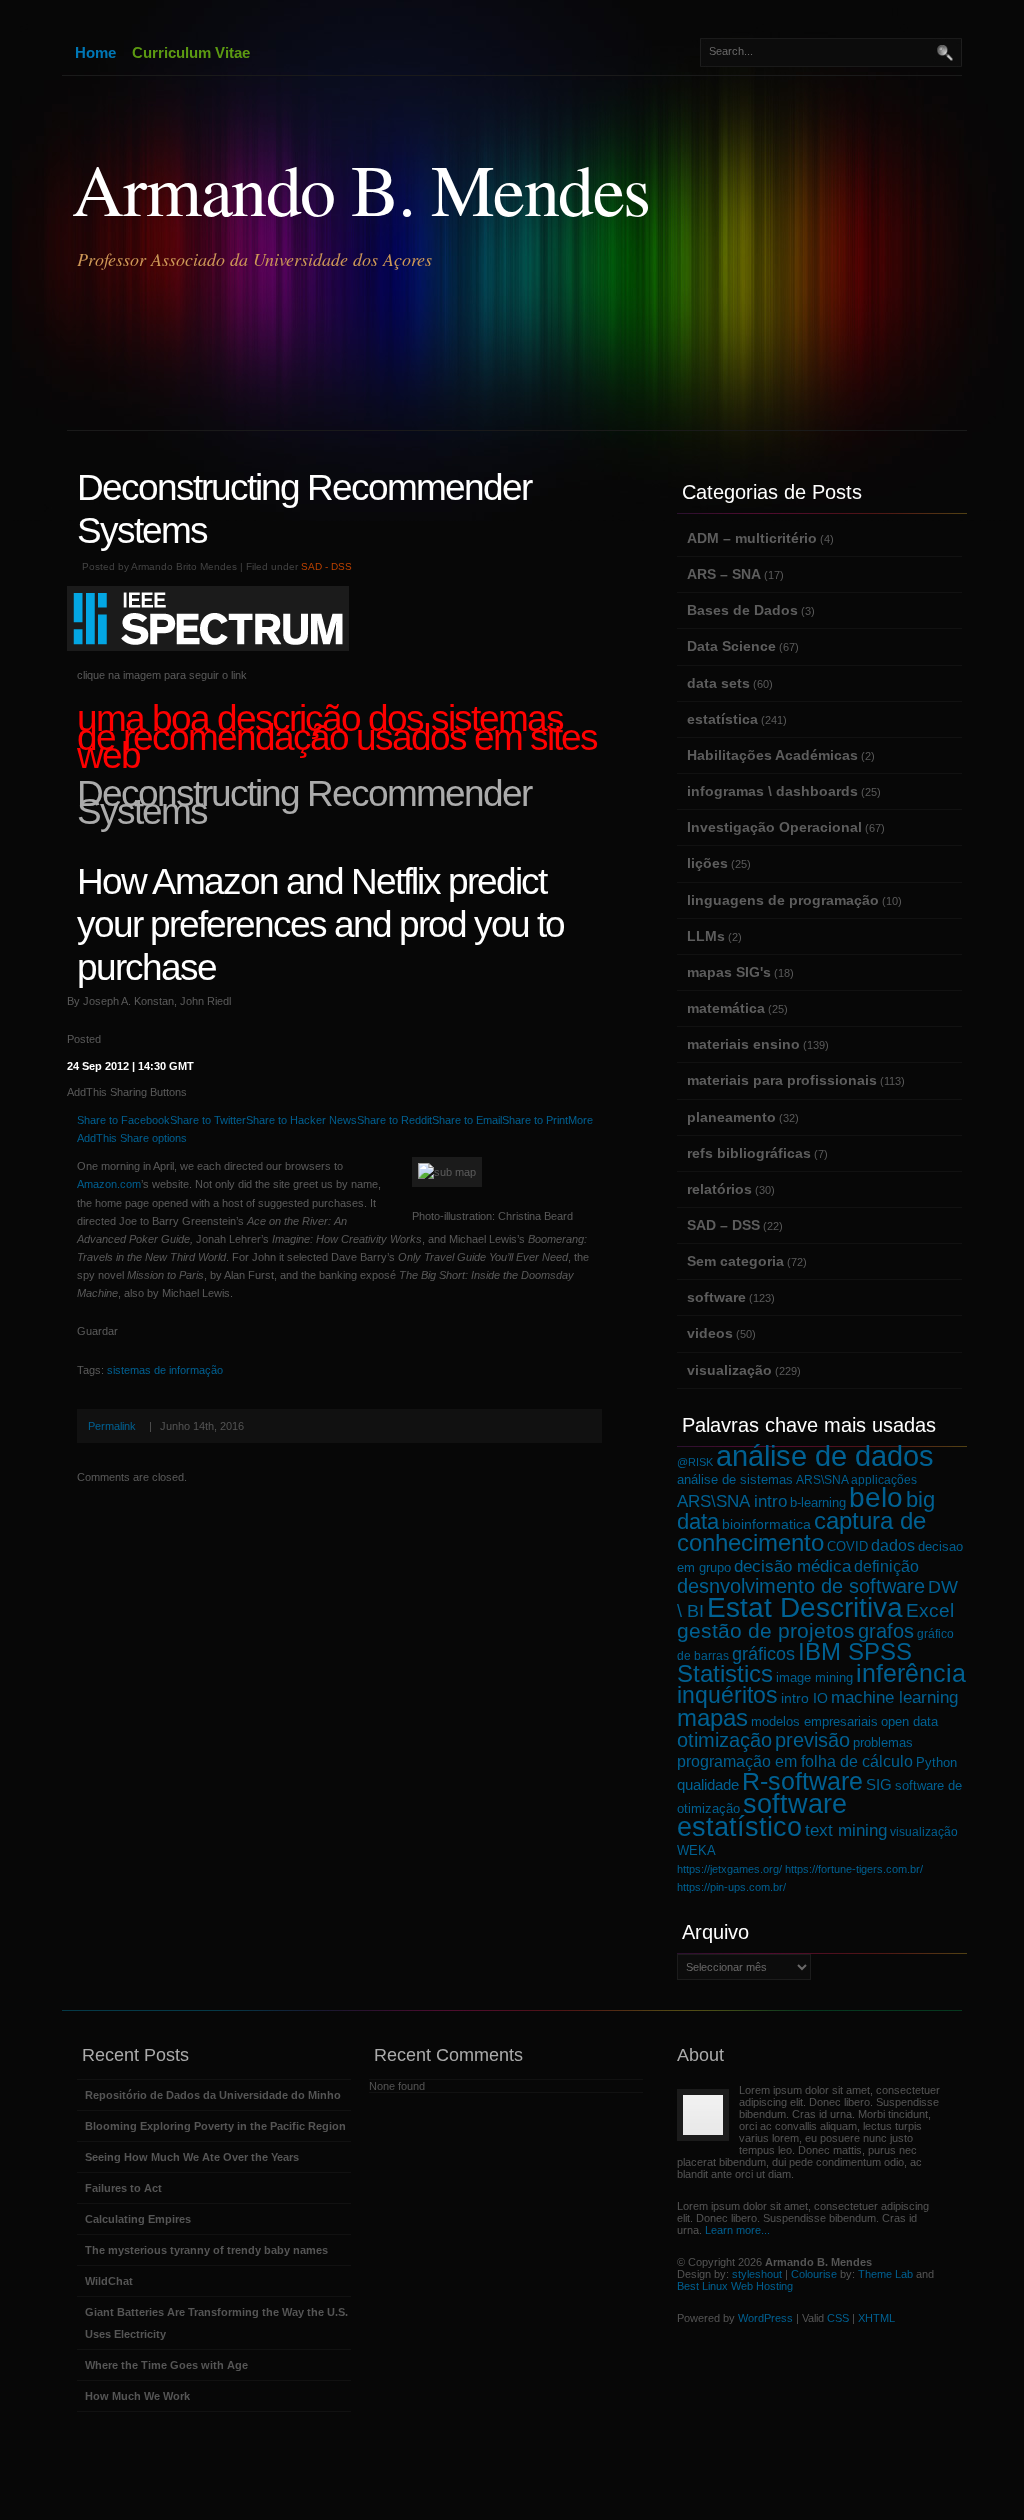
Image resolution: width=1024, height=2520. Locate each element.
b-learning (818, 1503)
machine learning (894, 1697)
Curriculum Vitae (191, 52)
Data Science (731, 646)
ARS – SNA (724, 574)
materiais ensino (743, 1044)
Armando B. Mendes (361, 188)
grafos (886, 1631)
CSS (838, 2318)
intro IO (804, 1698)
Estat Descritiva (805, 1607)
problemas (883, 1742)
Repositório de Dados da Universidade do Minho (213, 2095)
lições (707, 863)
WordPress (765, 2318)
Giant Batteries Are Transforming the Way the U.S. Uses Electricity (216, 2323)
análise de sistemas (735, 1480)
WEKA (696, 1850)
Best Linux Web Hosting (735, 2286)
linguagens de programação (783, 900)
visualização (729, 1370)
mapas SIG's (729, 972)
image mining (814, 1678)
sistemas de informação (165, 1370)
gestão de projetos (766, 1630)
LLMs (706, 936)
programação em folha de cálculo (795, 1761)
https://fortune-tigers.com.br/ (854, 1869)
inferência (911, 1673)
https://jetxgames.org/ (729, 1869)
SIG (879, 1784)
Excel (930, 1610)
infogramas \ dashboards (772, 791)
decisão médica (792, 1566)
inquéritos (727, 1695)
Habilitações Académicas (772, 755)
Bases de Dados (742, 610)
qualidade (708, 1784)
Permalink (112, 1426)
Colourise (814, 2274)
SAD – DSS (723, 1225)
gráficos (763, 1654)
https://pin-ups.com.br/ (731, 1887)
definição (886, 1566)
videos (710, 1333)
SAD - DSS (326, 566)
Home (95, 52)
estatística (722, 719)
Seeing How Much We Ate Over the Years (192, 2157)
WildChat (109, 2281)
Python (936, 1763)
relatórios (719, 1189)
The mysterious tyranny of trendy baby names (206, 2250)
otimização (724, 1740)
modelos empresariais (814, 1721)
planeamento (731, 1117)
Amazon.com (109, 1184)
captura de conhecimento (801, 1531)
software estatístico (762, 1815)
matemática (726, 1008)
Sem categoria (735, 1261)
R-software (802, 1781)
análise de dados (825, 1455)
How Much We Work (137, 2396)
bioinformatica (766, 1524)
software (716, 1297)
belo (876, 1497)
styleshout (757, 2274)
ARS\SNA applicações (856, 1479)
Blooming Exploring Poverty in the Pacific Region (215, 2126)
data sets (718, 683)
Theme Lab (885, 2274)
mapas (712, 1717)
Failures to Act (123, 2188)
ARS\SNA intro (732, 1501)
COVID (847, 1547)
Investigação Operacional (774, 827)
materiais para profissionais (782, 1080)
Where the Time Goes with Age (166, 2365)
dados (893, 1545)
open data (909, 1721)
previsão (812, 1740)
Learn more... (737, 2230)
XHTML (876, 2318)
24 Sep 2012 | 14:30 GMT (130, 1066)
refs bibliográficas (749, 1153)
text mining (846, 1830)
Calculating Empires (138, 2219)
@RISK (695, 1462)
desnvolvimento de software (801, 1586)
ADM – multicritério (752, 538)
